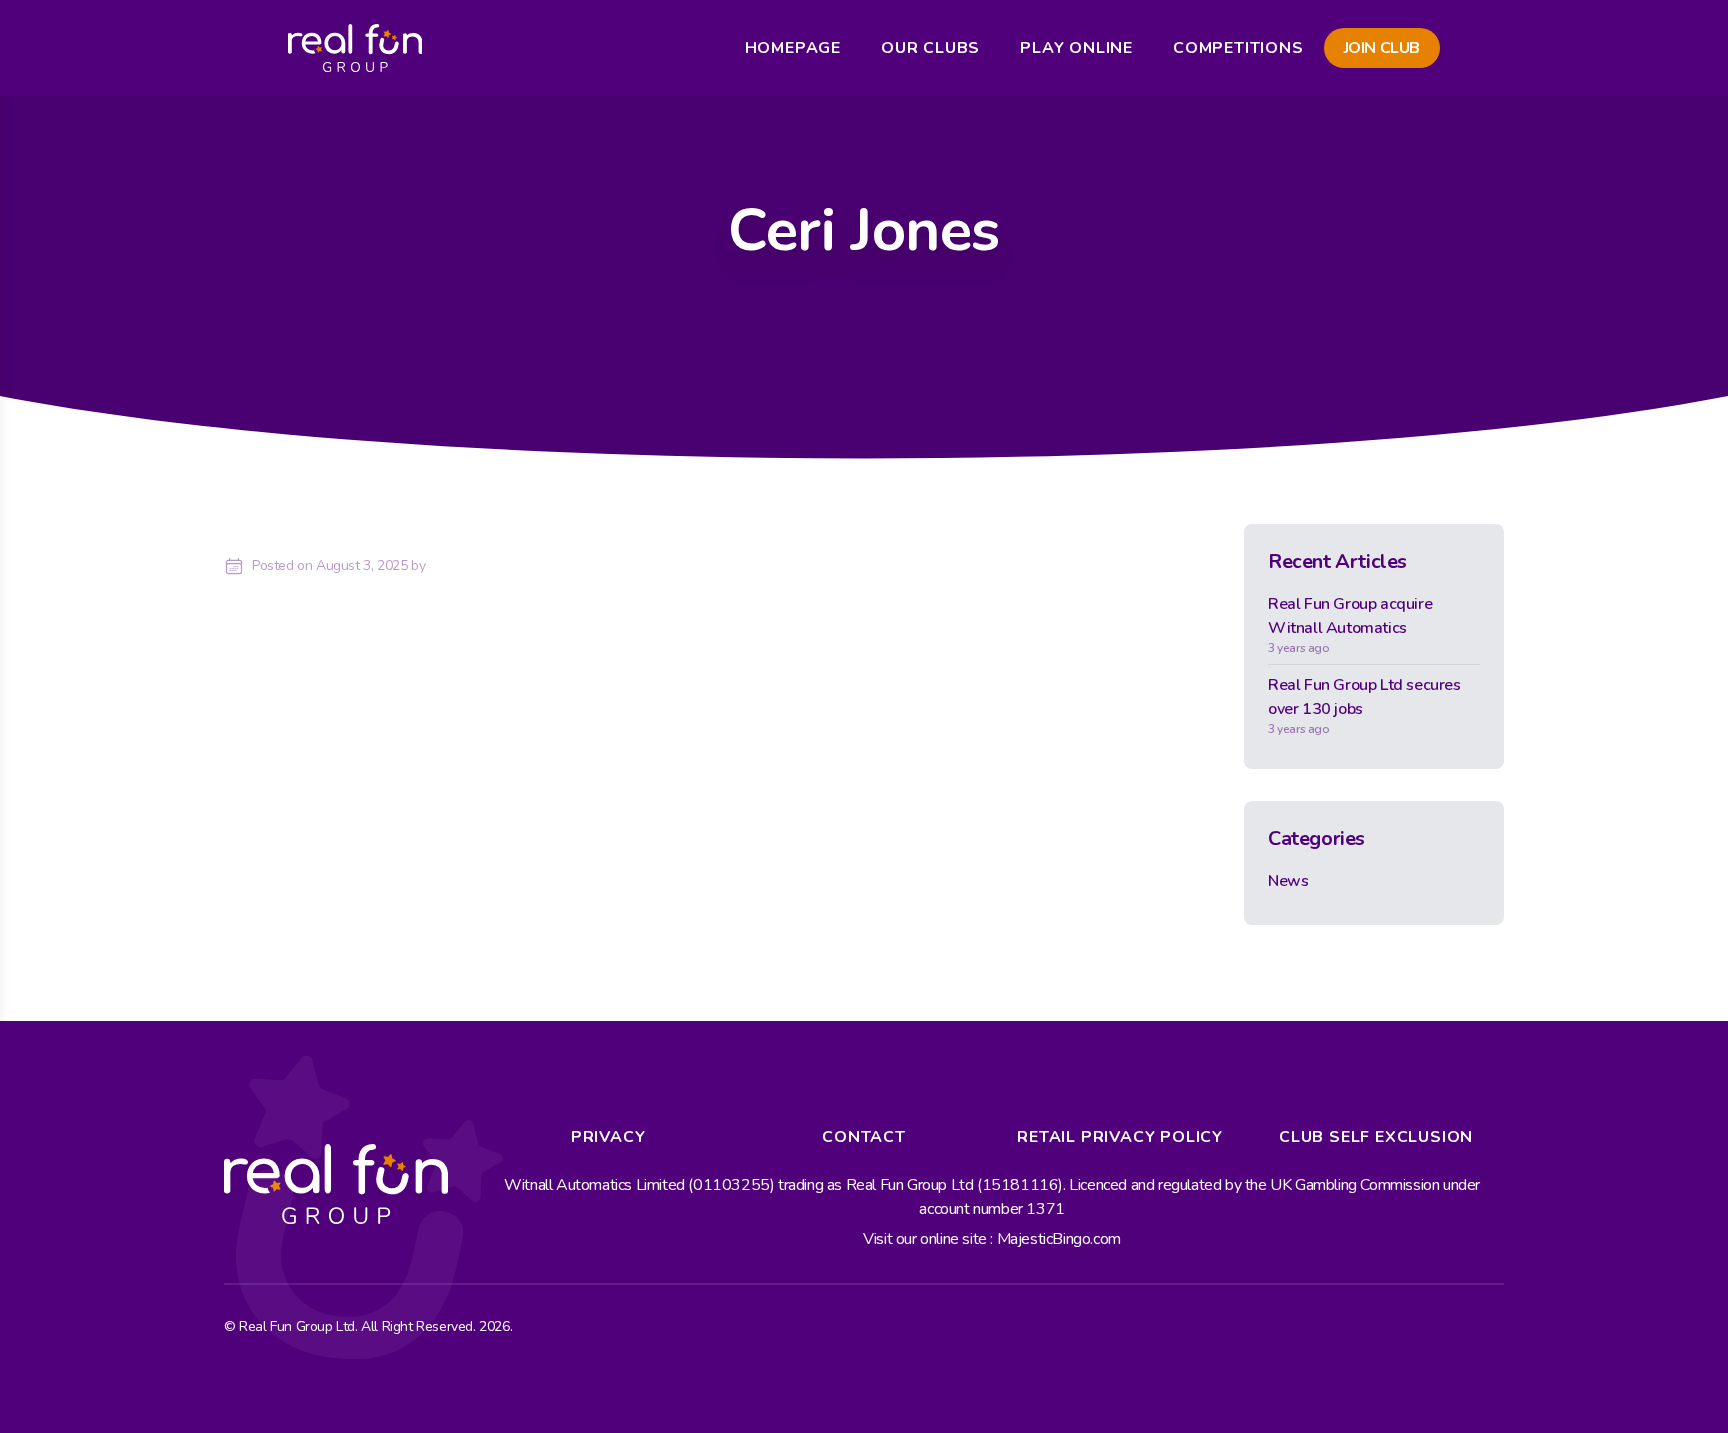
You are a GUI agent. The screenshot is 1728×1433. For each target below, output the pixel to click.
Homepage (793, 48)
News (1288, 881)
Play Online (1076, 48)
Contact (864, 1137)
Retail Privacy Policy (1120, 1137)
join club (1382, 48)
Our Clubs (930, 48)
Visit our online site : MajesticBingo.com (992, 1239)
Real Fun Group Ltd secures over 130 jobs (1364, 705)
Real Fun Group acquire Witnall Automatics (1350, 624)
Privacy (608, 1137)
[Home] (355, 48)
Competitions (1238, 48)
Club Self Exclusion (1376, 1137)
